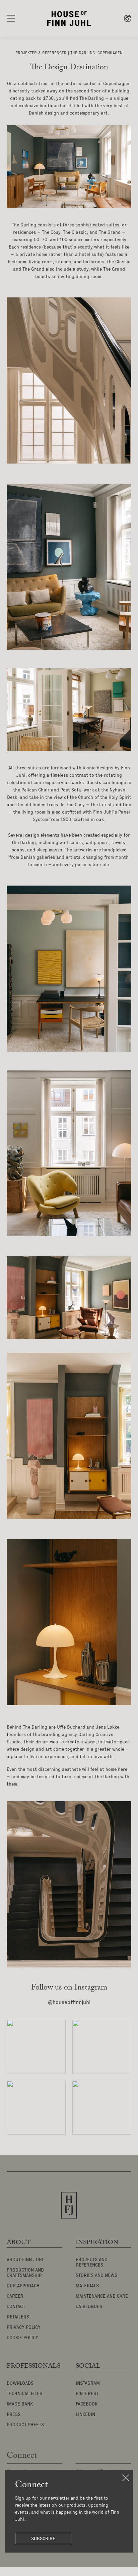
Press (14, 2415)
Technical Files (24, 2394)
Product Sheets (25, 2425)
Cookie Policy (22, 2338)
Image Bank (20, 2404)
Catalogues (89, 2307)
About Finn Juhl (25, 2260)
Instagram (88, 2383)
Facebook (87, 2404)
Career (15, 2296)
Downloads (20, 2383)
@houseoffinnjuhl (69, 2003)
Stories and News (96, 2276)
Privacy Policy (24, 2327)
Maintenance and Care (102, 2296)
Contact (16, 2307)
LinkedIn (85, 2415)
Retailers (18, 2317)
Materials (87, 2286)
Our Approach (23, 2286)
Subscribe (43, 2538)
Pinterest (87, 2394)
